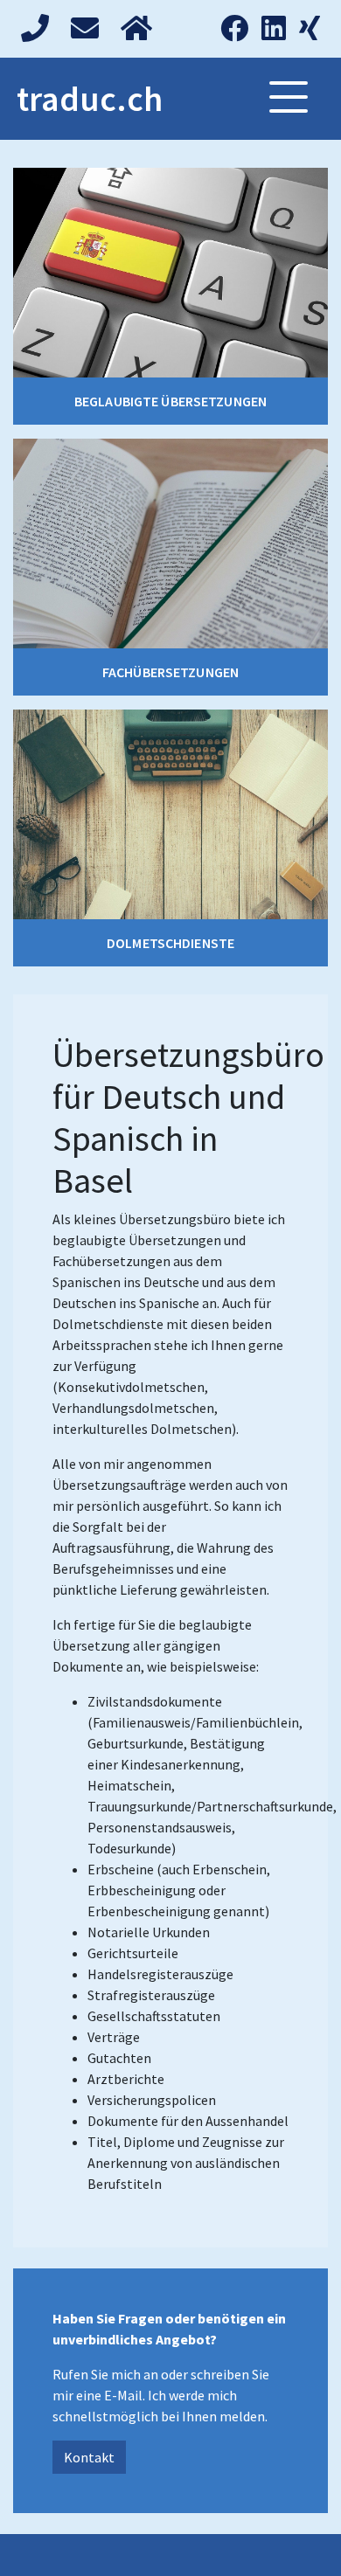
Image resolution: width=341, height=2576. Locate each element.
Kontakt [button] (89, 2457)
